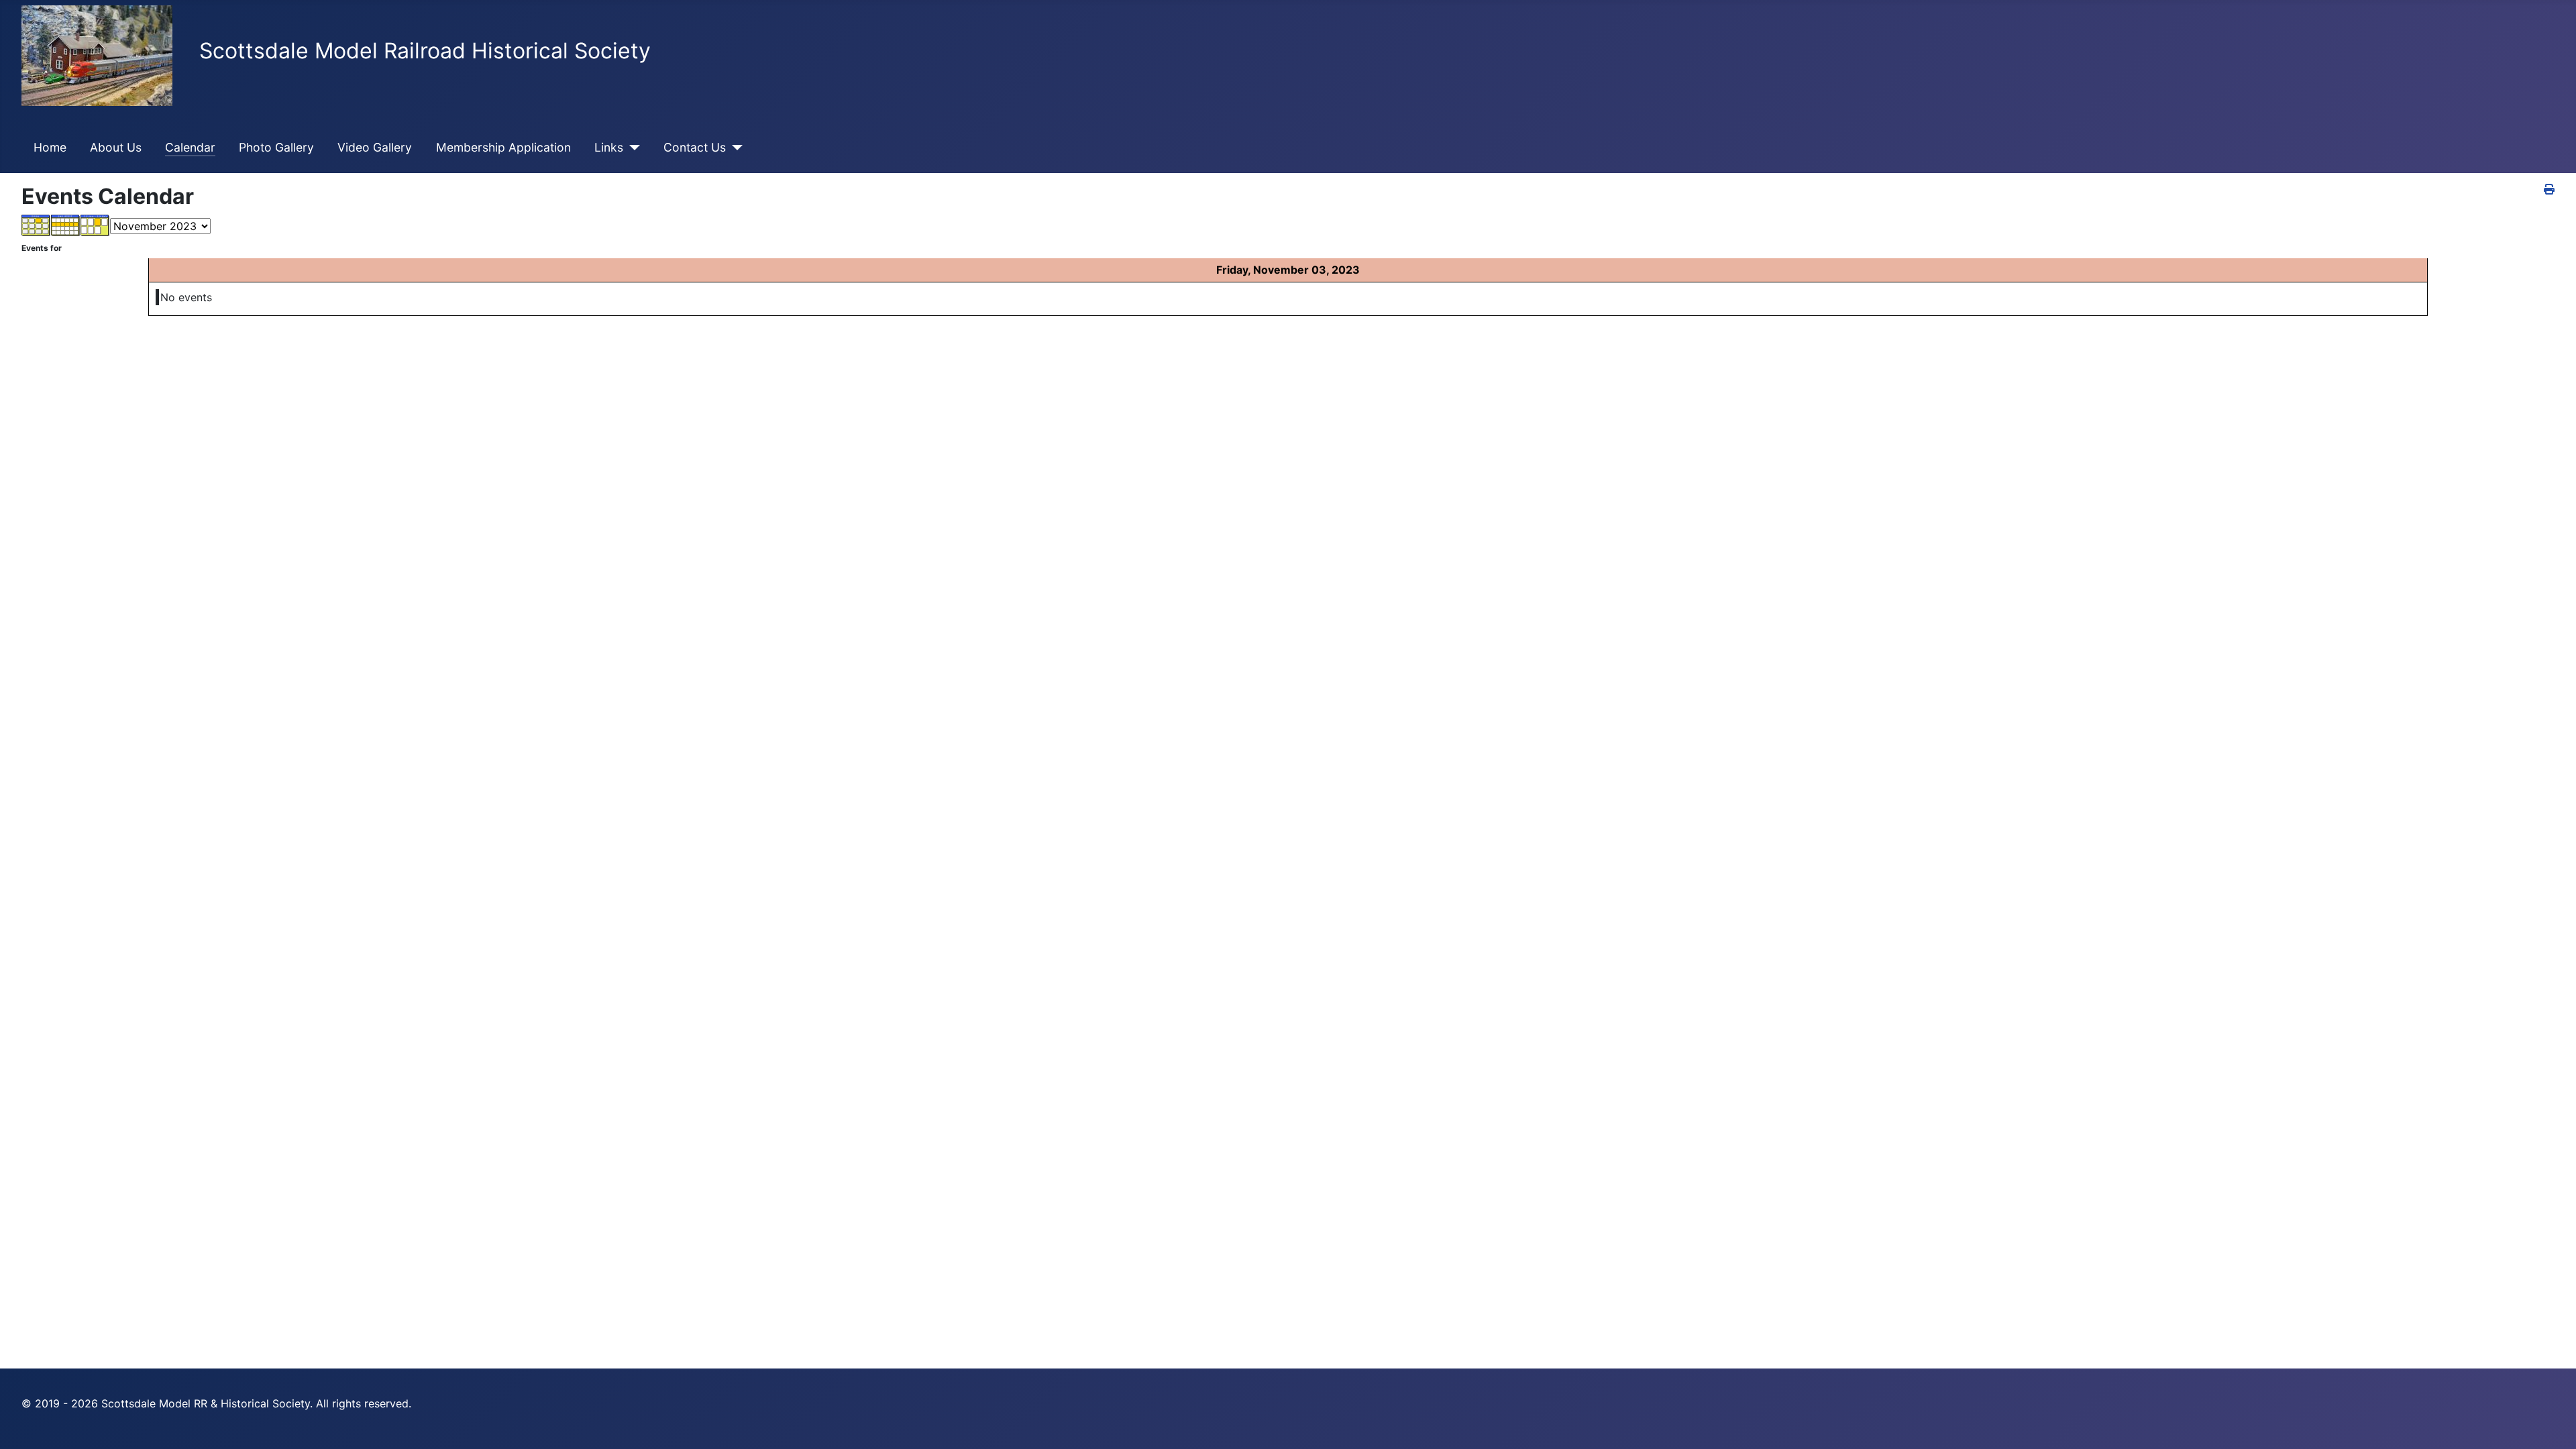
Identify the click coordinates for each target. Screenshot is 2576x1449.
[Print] (2549, 189)
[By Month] (36, 225)
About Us (116, 147)
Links (609, 147)
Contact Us (695, 147)
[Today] (95, 225)
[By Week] (66, 225)
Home (50, 147)
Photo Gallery (276, 147)
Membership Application (503, 147)
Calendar (190, 147)
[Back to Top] (2553, 1424)
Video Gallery (375, 147)
